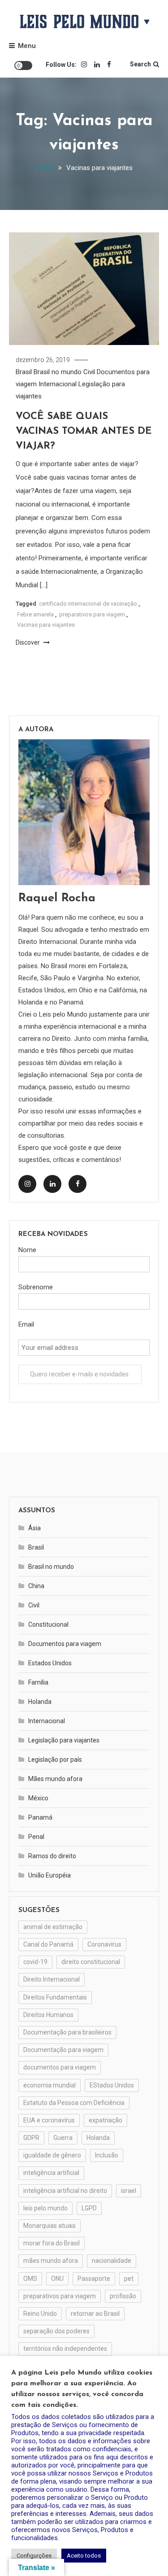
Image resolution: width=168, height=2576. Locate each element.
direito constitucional (91, 1962)
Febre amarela (35, 614)
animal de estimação (53, 1927)
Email (26, 1324)
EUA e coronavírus (49, 2120)
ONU (57, 2279)
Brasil (24, 372)
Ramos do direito (52, 1856)
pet (129, 2279)
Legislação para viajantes (64, 1740)
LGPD (89, 2208)
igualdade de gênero (52, 2155)
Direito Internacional (52, 1979)
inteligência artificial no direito (65, 2191)
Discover (28, 642)
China (36, 1586)
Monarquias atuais (50, 2226)
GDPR (31, 2138)
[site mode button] (23, 65)
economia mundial (50, 2085)
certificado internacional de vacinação (88, 604)
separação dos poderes (56, 2331)
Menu (27, 46)
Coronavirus (104, 1944)
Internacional (58, 384)
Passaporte (94, 2279)
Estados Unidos (50, 1663)
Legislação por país (55, 1760)
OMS (30, 2279)
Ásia (34, 1528)
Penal (36, 1837)
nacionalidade (112, 2261)
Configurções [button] (34, 2556)
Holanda (40, 1702)
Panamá (40, 1817)
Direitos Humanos (48, 2015)
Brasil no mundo (58, 372)
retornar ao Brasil (95, 2314)
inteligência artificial (51, 2173)
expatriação (106, 2120)
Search (140, 64)
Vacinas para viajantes (46, 625)
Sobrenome (36, 1287)
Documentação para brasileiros (67, 2032)
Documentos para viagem (65, 1644)
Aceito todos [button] (84, 2556)
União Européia (50, 1875)
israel (129, 2191)
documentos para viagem (60, 2067)
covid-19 (35, 1962)
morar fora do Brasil (52, 2243)
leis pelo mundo (45, 2208)
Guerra (63, 2138)
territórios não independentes (65, 2349)
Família (38, 1682)
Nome (27, 1250)
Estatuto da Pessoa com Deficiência (74, 2103)
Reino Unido (40, 2314)
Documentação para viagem (63, 2050)
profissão (123, 2296)
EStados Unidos (112, 2085)
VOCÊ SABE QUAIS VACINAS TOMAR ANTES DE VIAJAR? (84, 431)
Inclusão (107, 2155)
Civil (89, 372)
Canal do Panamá (48, 1944)
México (38, 1798)
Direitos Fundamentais (55, 1997)
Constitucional (48, 1624)
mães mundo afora (51, 2261)
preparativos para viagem (92, 614)
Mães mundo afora (55, 1779)
